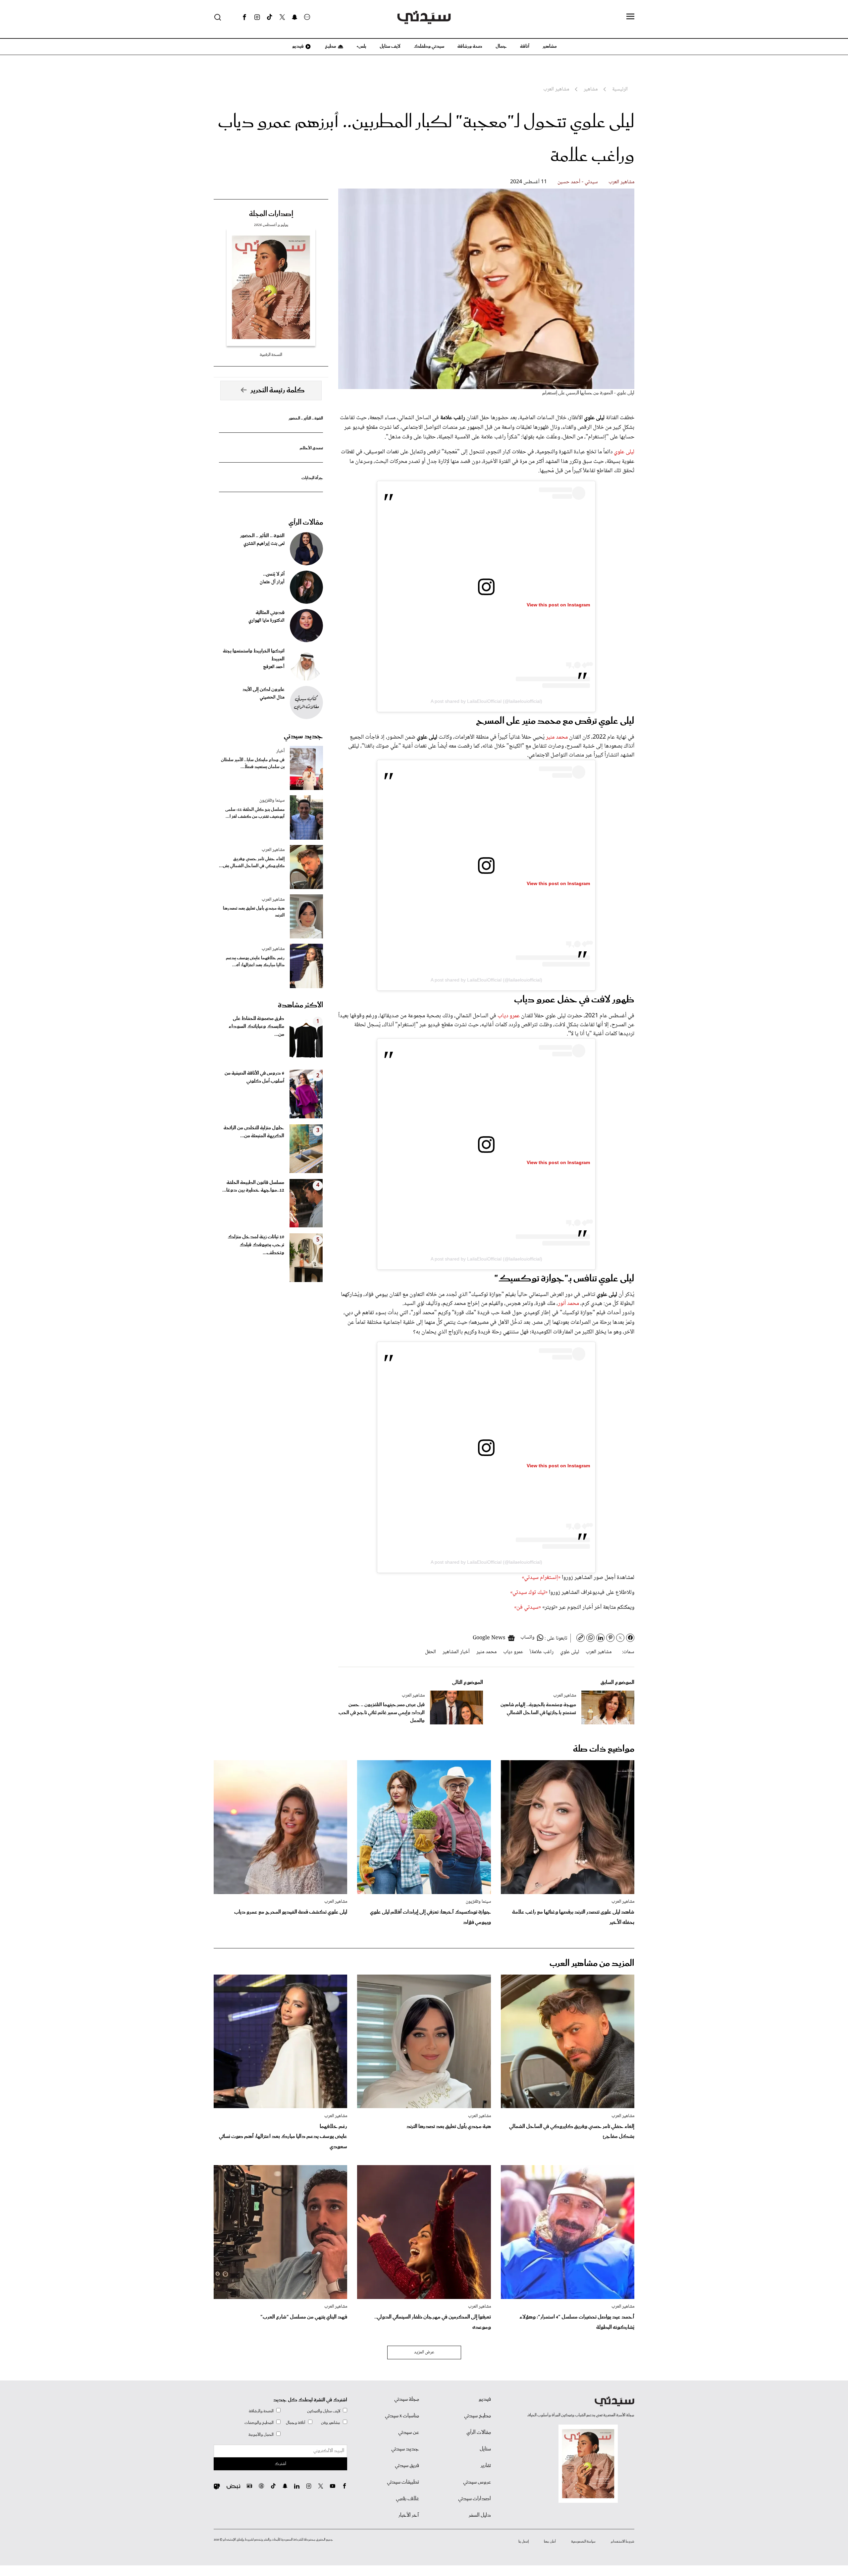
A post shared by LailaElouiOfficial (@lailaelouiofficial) (486, 701)
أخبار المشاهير (456, 1652)
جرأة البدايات (312, 478)
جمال (501, 46)
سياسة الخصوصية (583, 2542)
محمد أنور (569, 1304)
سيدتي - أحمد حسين (578, 182)
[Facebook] (244, 17)
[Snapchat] (295, 17)
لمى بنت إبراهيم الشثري (264, 544)
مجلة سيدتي (407, 2399)
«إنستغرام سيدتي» (541, 1578)
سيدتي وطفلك (429, 46)
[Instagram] (257, 17)
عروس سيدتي (477, 2482)
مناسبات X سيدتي (402, 2416)
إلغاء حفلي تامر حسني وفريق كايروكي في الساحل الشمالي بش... (252, 863)
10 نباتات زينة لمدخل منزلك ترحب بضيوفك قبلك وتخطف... (256, 1245)
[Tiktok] (270, 17)
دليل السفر (480, 2515)
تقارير (486, 2466)
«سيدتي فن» (528, 1607)
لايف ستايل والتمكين (324, 2411)
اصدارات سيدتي (475, 2499)
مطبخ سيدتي (477, 2416)
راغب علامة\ (542, 1652)
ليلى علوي (624, 452)
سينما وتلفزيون (272, 801)
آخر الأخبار (409, 2515)
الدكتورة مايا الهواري (266, 621)
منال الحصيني (272, 698)
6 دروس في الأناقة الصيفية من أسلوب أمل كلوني (254, 1077)
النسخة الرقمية (271, 355)
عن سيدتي (409, 2433)
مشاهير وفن (331, 2423)
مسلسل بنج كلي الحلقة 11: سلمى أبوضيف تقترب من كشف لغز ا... (255, 813)
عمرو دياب (509, 1016)
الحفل (430, 1652)
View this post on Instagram (558, 605)
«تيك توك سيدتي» (529, 1593)
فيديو (297, 46)
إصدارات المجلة (271, 214)
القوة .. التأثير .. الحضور (306, 418)
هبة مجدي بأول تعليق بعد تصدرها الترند (254, 912)
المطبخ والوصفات (259, 2423)
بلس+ (361, 46)
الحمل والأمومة (261, 2435)
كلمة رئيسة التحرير (278, 390)
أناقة (525, 46)
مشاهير (550, 46)
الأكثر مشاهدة (300, 1005)
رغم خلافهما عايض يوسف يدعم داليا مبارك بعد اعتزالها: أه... (255, 962)
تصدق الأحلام (311, 448)
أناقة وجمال (296, 2423)
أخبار (280, 751)
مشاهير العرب (621, 182)
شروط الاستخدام (623, 2542)
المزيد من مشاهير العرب (592, 1963)
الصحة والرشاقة (261, 2411)
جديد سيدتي (303, 736)
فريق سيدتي (407, 2466)
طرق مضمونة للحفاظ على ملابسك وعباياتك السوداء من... (256, 1027)
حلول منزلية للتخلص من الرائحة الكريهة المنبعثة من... (254, 1132)
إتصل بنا (524, 2542)
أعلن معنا (550, 2542)
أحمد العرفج (274, 667)
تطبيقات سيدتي (403, 2482)
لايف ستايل (390, 46)
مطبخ (330, 46)
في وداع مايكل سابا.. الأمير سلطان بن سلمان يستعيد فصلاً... (253, 763)
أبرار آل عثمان (272, 582)
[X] (282, 17)
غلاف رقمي (407, 2499)
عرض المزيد (424, 2352)
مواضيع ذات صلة (604, 1749)
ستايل (485, 2449)
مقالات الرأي (306, 523)
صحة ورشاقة (470, 46)
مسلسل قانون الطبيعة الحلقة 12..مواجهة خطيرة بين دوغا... (253, 1187)
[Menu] (630, 17)
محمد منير (557, 737)
